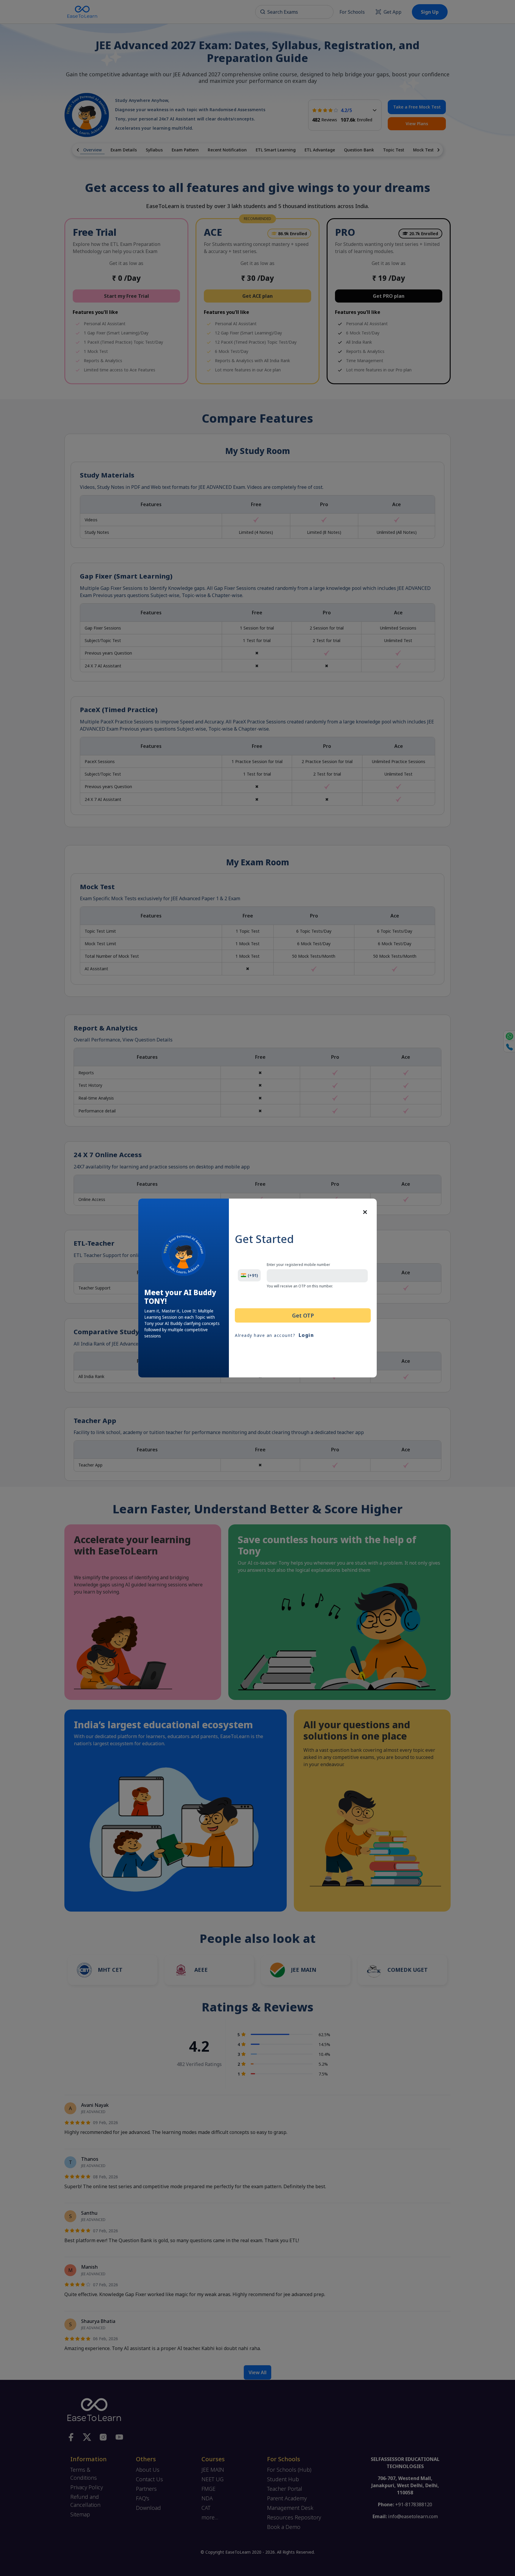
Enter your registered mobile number (298, 1265)
